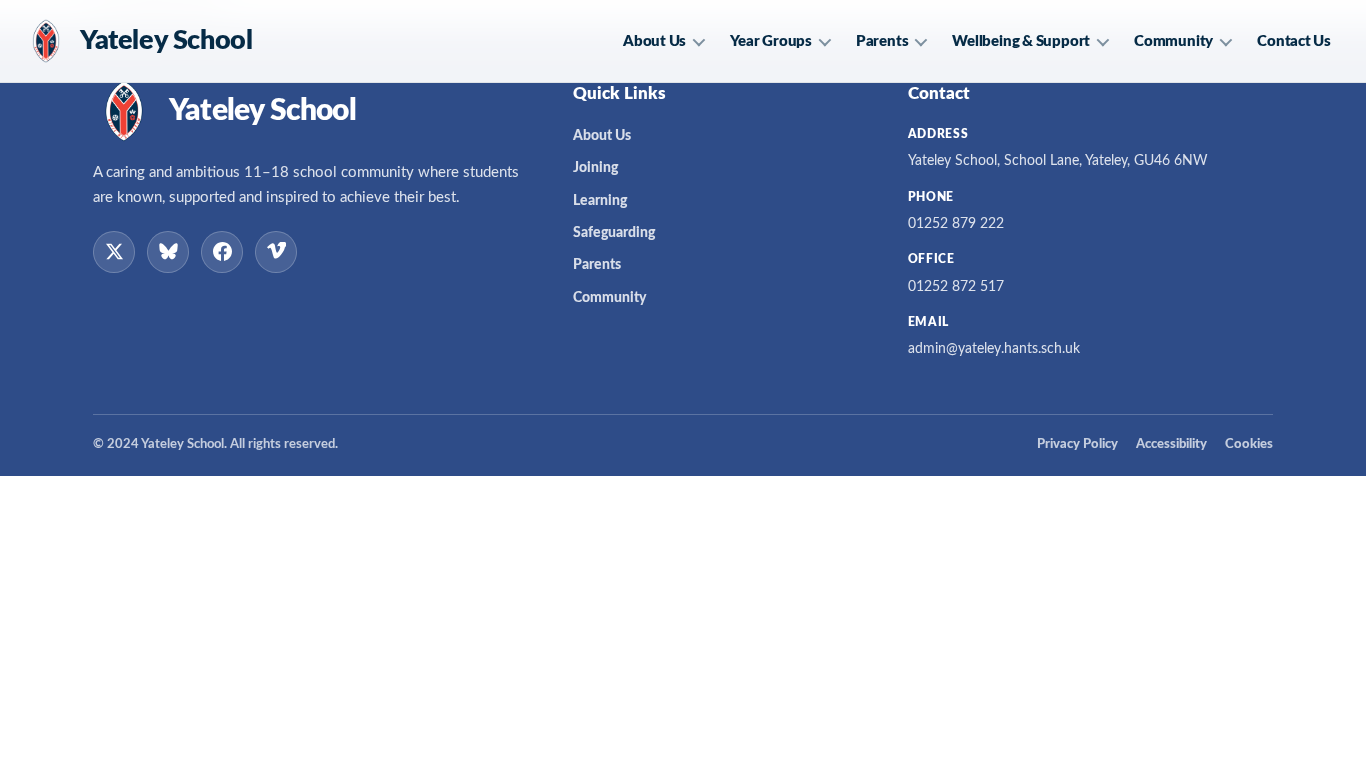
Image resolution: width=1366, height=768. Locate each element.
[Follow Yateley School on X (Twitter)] (114, 252)
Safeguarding (614, 233)
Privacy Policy (1077, 444)
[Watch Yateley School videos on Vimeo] (276, 252)
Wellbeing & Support (1021, 41)
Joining (595, 168)
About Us (654, 41)
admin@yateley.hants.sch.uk (994, 349)
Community (1173, 41)
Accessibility (1171, 444)
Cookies (1249, 444)
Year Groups (771, 41)
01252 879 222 (956, 224)
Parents (882, 41)
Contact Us (1294, 41)
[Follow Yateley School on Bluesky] (168, 252)
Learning (600, 201)
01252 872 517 (956, 287)
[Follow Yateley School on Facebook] (222, 252)
